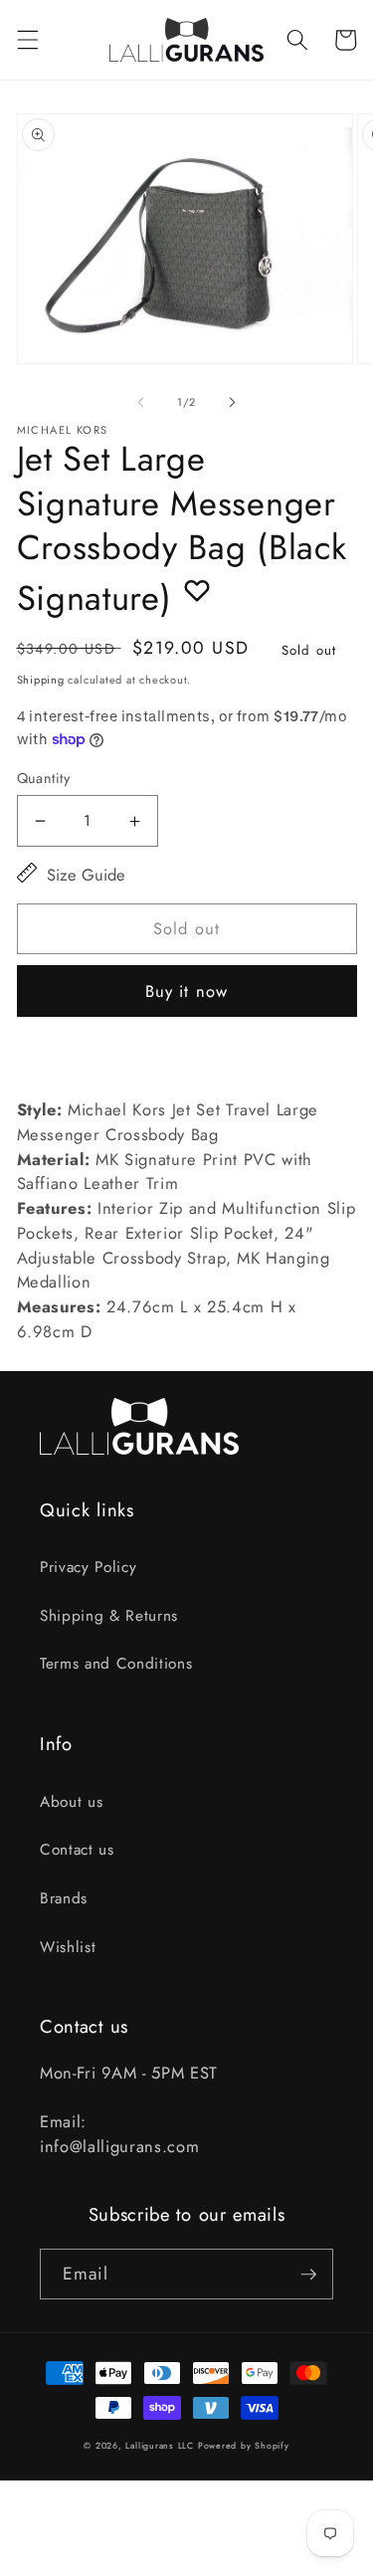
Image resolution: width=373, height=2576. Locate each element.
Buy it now (186, 991)
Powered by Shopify (244, 2446)
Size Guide (86, 875)
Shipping (41, 680)
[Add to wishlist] (197, 590)
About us (71, 1802)
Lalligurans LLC (160, 2446)
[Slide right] (233, 402)
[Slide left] (140, 402)
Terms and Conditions (116, 1664)
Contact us (77, 1850)
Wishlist (68, 1947)
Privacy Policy (88, 1567)
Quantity (44, 778)
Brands (64, 1898)
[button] (27, 40)
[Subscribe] (308, 2275)
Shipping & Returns (109, 1616)
